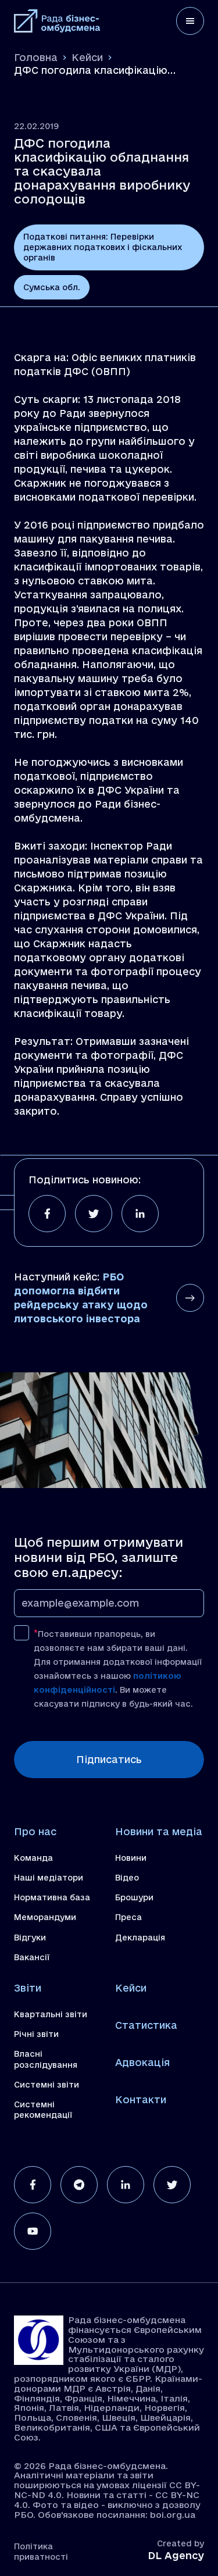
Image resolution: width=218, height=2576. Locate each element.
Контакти (141, 2099)
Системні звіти (47, 2085)
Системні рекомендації (43, 2110)
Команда (33, 1858)
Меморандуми (45, 1917)
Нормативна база (52, 1897)
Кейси (87, 57)
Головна (36, 57)
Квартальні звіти (51, 2014)
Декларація (140, 1938)
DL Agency (176, 2555)
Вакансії (32, 1957)
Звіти (28, 1988)
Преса (128, 1917)
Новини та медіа (159, 1831)
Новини (131, 1858)
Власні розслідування (46, 2059)
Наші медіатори (49, 1878)
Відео (127, 1878)
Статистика (146, 2025)
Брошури (134, 1897)
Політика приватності (41, 2552)
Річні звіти (36, 2034)
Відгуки (30, 1938)
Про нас (35, 1831)
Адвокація (142, 2062)
